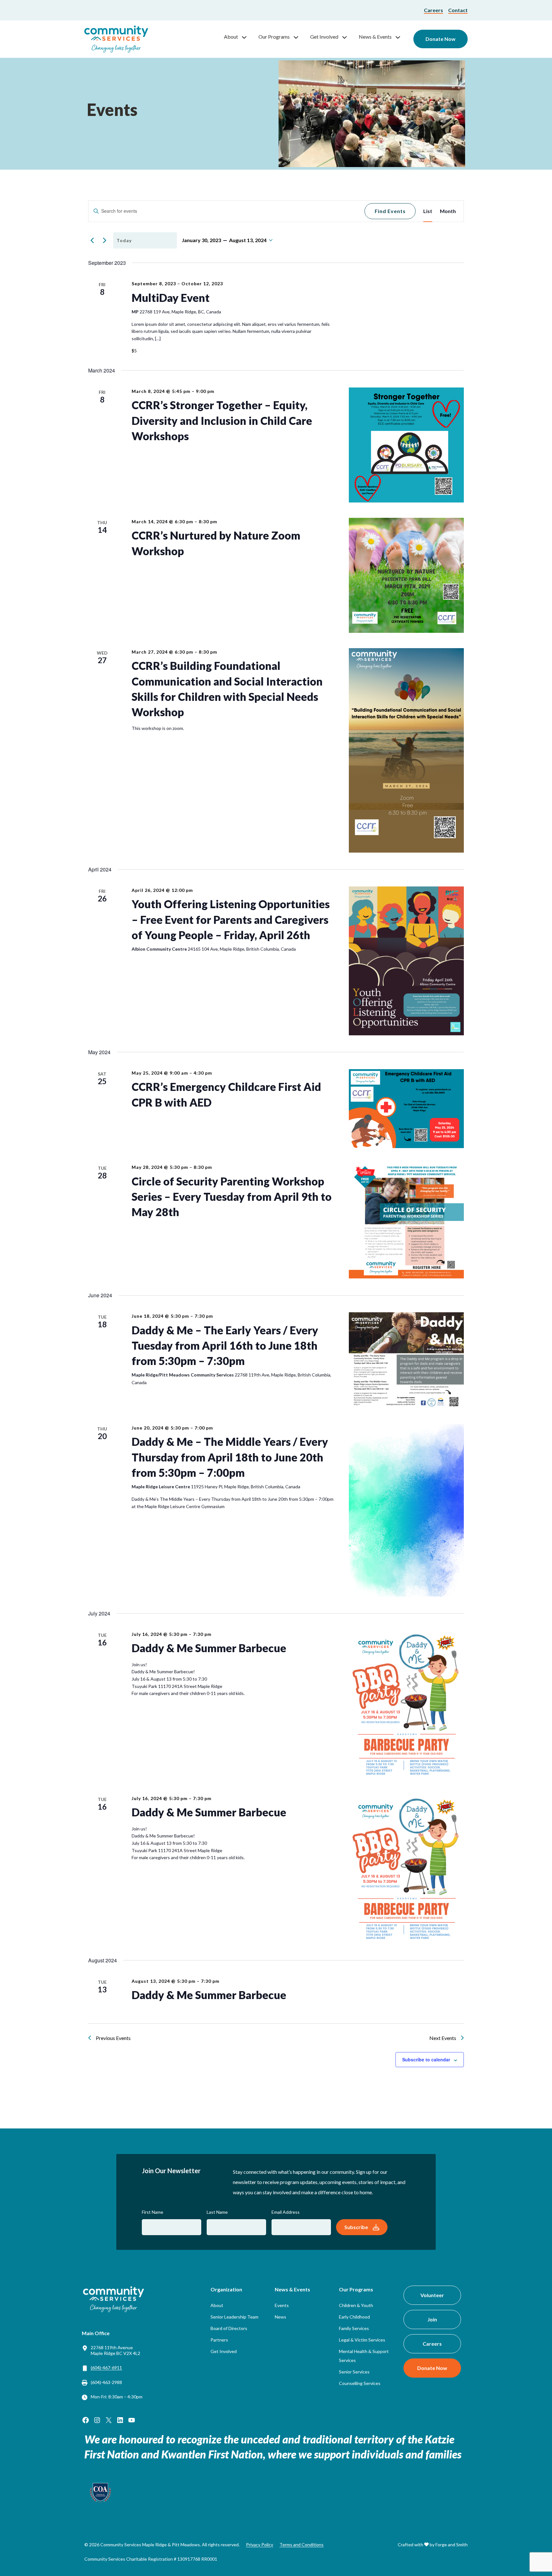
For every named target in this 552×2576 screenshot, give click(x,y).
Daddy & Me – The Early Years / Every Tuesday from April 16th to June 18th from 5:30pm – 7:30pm (225, 1345)
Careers (433, 10)
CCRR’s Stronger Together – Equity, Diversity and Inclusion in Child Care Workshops (222, 420)
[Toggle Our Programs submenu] (299, 37)
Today (124, 240)
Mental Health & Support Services (364, 2356)
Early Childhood (354, 2317)
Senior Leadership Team (234, 2317)
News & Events (375, 37)
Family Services (354, 2328)
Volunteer (432, 2295)
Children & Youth (356, 2305)
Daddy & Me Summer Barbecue (209, 1648)
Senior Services (354, 2372)
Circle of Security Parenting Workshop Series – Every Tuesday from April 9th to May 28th (232, 1197)
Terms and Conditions (302, 2545)
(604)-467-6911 (106, 2368)
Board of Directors (229, 2328)
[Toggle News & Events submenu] (401, 37)
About (231, 37)
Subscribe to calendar (426, 2059)
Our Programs (274, 37)
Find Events (390, 211)
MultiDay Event (171, 298)
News (280, 2317)
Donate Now (441, 39)
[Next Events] (104, 240)
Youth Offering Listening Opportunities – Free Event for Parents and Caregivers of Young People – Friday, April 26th (231, 919)
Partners (219, 2340)
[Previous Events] (92, 240)
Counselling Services (360, 2383)
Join (432, 2319)
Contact (458, 10)
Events (282, 2305)
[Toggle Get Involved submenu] (347, 37)
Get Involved (324, 37)
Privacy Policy (260, 2545)
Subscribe (356, 2227)
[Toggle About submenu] (247, 37)
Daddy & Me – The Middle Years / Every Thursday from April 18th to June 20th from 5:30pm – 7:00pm (230, 1457)
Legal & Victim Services (362, 2340)
